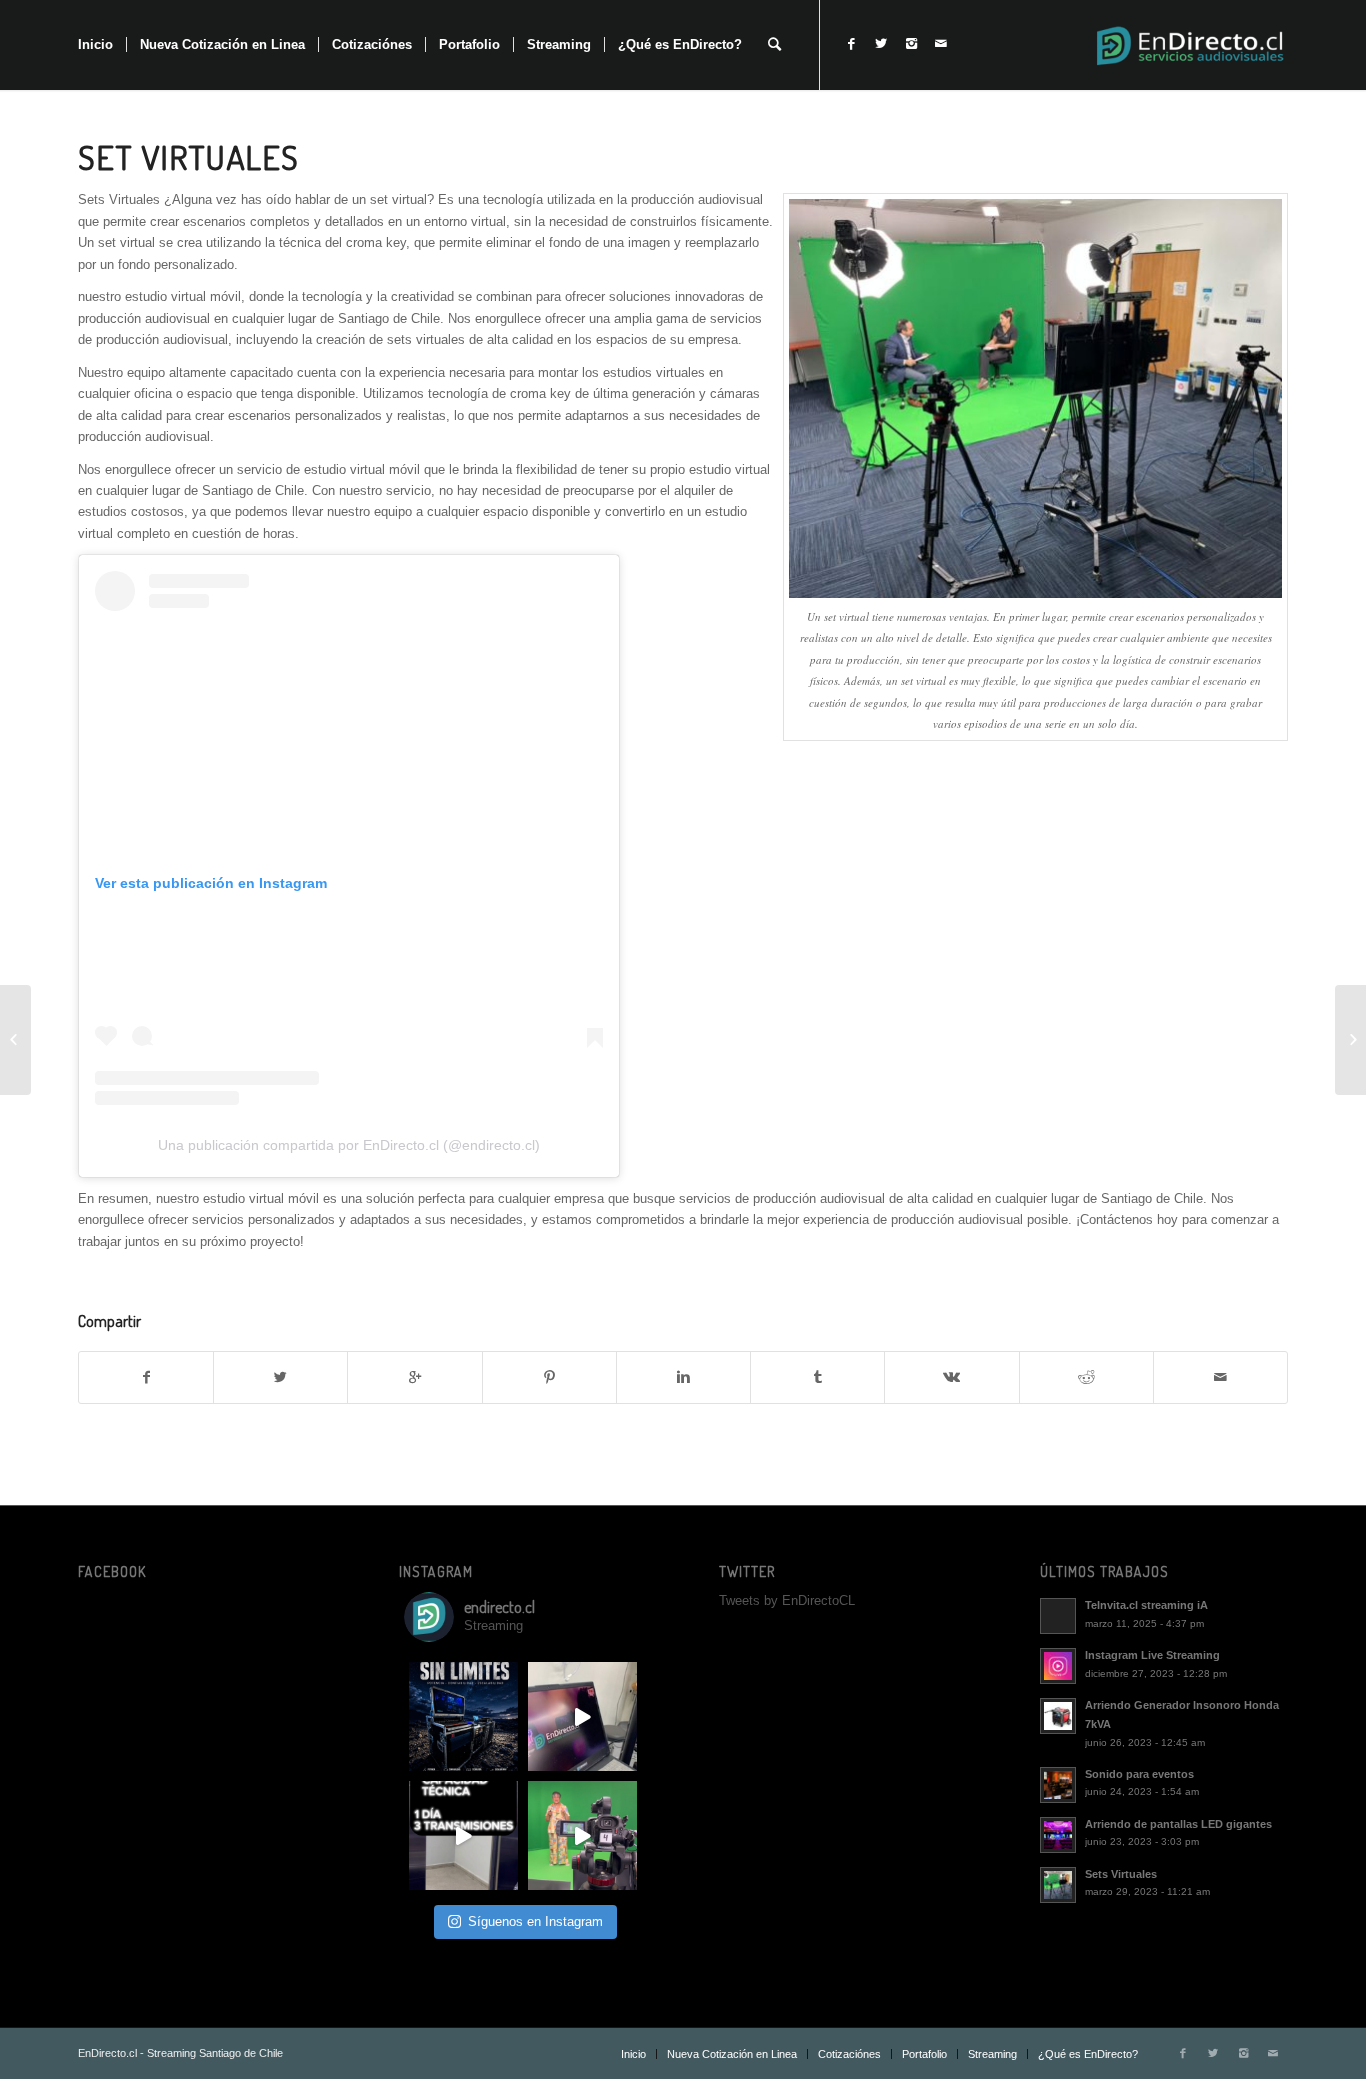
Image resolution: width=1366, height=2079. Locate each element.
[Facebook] (851, 44)
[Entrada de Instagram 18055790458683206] (582, 1716)
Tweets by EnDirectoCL (787, 1600)
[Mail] (941, 44)
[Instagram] (911, 44)
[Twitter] (881, 44)
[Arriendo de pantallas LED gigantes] (1350, 1040)
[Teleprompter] (15, 1040)
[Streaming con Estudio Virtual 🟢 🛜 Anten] (582, 1835)
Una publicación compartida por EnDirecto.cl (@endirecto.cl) (349, 1145)
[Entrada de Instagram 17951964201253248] (463, 1716)
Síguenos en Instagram (535, 1921)
